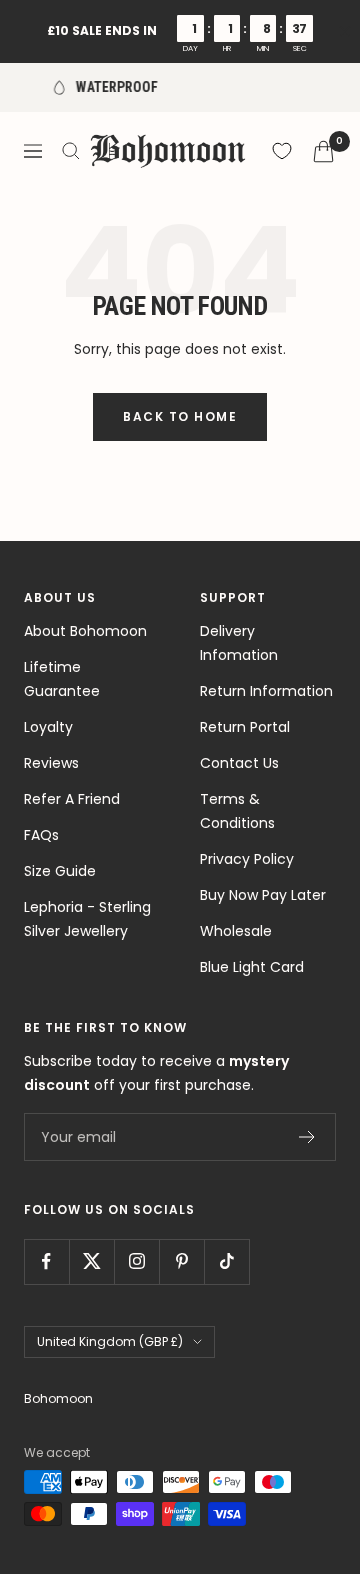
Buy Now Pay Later (263, 895)
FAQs (41, 835)
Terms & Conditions (237, 811)
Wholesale (236, 931)
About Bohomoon (85, 631)
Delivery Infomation (239, 643)
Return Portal (245, 727)
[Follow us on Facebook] (46, 1261)
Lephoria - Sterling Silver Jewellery (87, 919)
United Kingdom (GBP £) (110, 1341)
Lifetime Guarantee (62, 679)
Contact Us (239, 763)
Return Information (266, 691)
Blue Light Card (252, 967)
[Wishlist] (282, 151)
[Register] (307, 1137)
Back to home (180, 416)
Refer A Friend (72, 799)
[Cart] (323, 151)
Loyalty (48, 727)
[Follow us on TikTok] (226, 1261)
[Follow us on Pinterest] (181, 1261)
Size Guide (60, 871)
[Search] (71, 151)
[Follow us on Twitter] (91, 1261)
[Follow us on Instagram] (136, 1261)
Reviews (51, 763)
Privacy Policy (247, 859)
